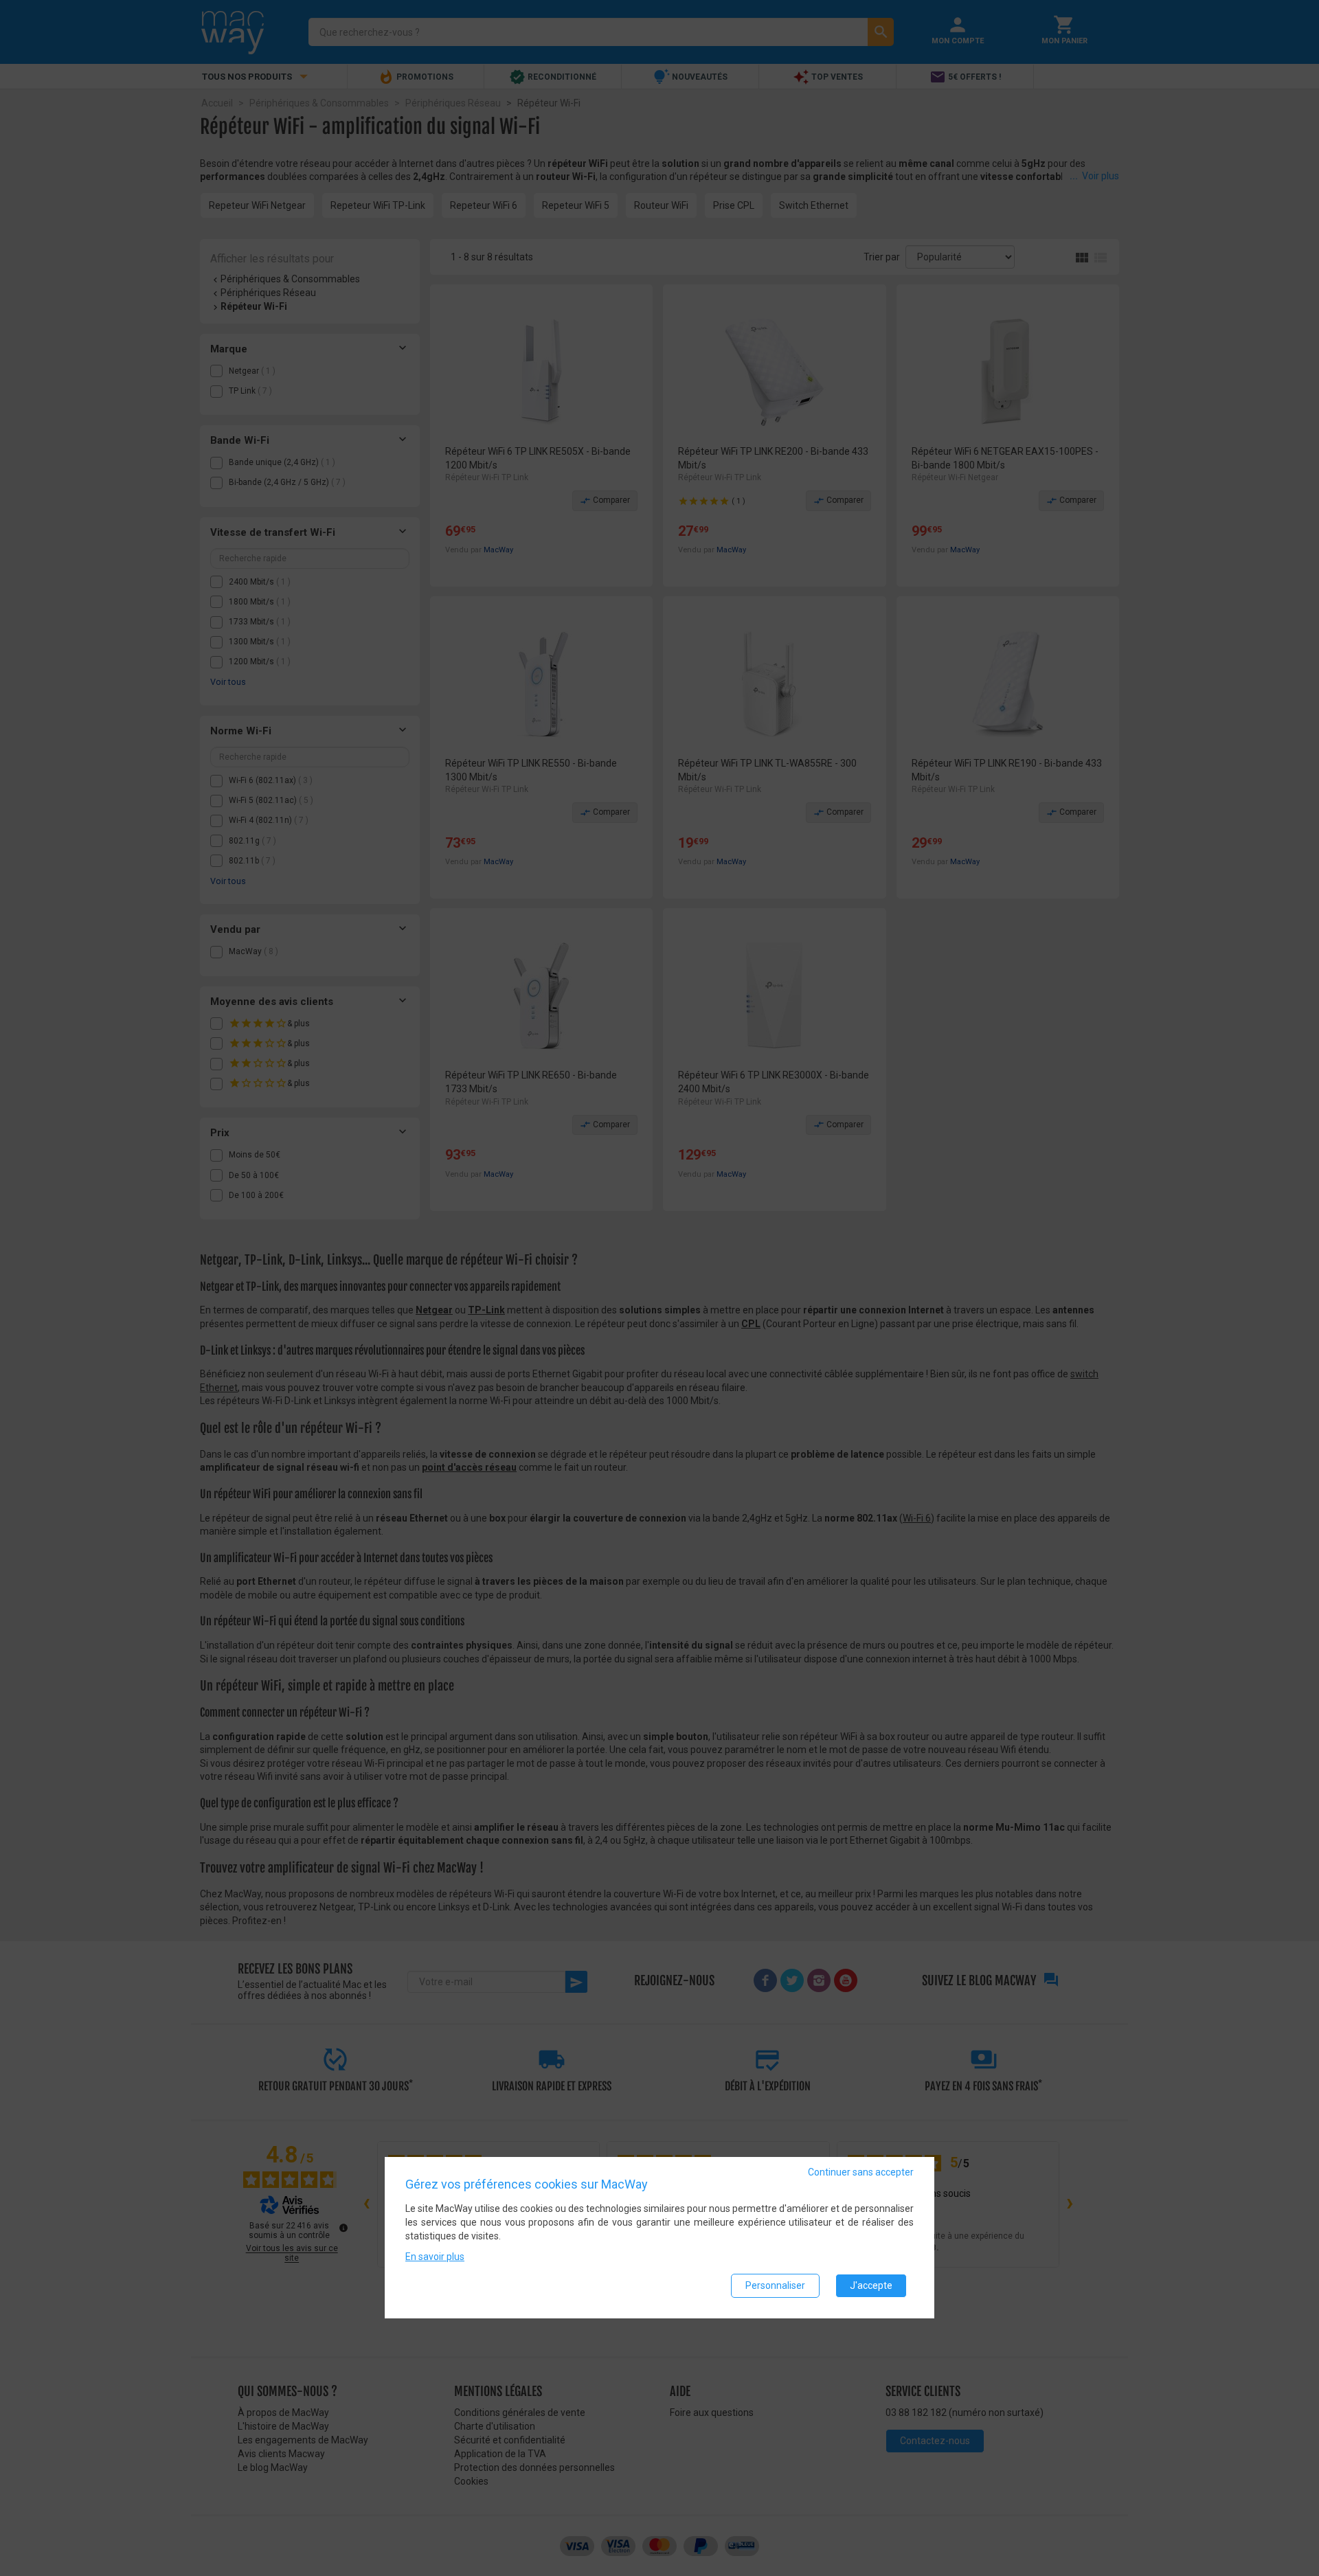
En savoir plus (435, 2257)
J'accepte (871, 2285)
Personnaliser (775, 2285)
